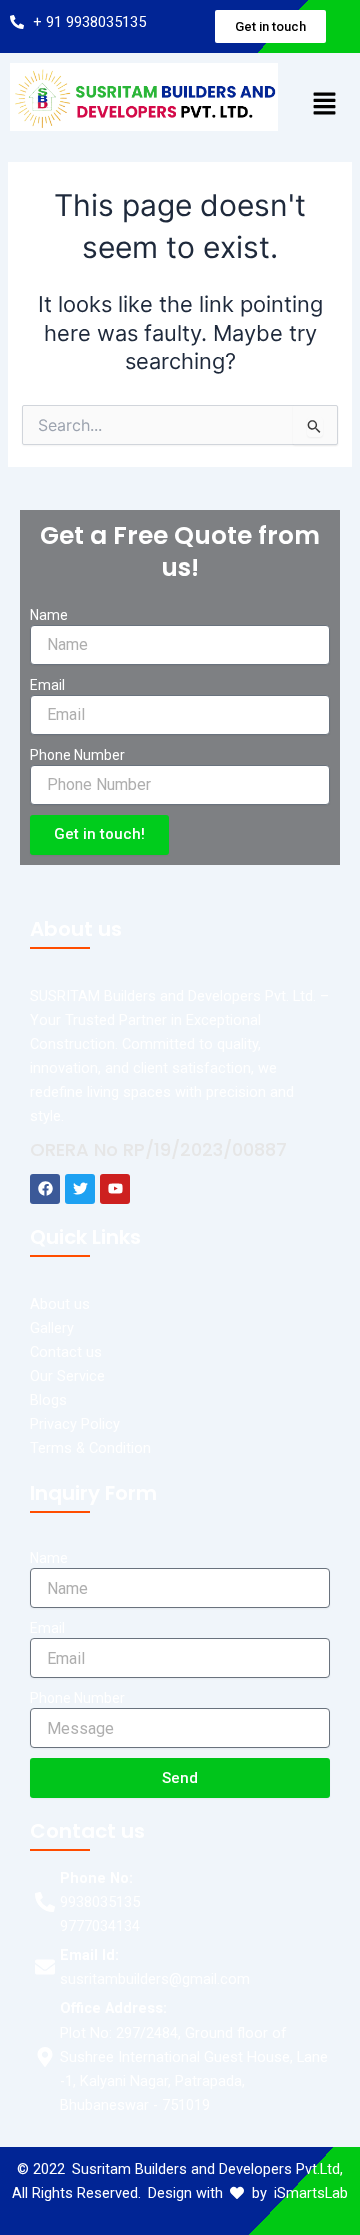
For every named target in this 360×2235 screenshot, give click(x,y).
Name (49, 615)
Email (47, 685)
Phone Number (77, 755)
